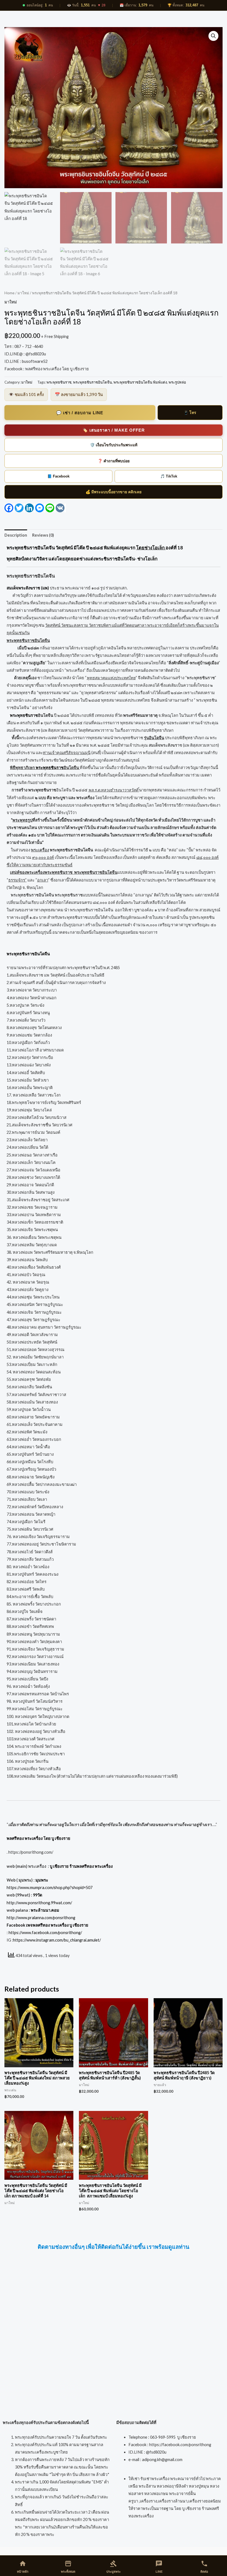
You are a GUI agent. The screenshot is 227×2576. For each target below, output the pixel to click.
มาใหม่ (23, 293)
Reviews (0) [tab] (43, 535)
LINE (159, 2567)
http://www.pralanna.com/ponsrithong (41, 1918)
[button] (213, 36)
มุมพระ (42, 1880)
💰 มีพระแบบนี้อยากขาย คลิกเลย (114, 492)
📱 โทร (190, 413)
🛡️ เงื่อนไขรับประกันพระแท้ (114, 445)
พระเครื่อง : (70, 1866)
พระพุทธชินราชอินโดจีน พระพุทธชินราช (47, 895)
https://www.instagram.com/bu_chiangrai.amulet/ (57, 1940)
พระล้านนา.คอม (45, 1910)
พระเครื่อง (40, 850)
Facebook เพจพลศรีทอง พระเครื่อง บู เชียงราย (47, 1925)
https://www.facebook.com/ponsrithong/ (45, 1933)
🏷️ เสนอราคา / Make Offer (114, 430)
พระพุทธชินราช (59, 382)
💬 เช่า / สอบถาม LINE (80, 413)
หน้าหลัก (23, 2567)
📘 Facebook (58, 476)
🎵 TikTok (169, 476)
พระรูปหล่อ (177, 382)
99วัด (38, 1895)
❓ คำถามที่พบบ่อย (114, 461)
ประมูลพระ (114, 2567)
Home (9, 293)
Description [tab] (16, 535)
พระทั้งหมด (68, 2567)
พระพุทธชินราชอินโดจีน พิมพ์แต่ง (140, 382)
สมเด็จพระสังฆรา (164, 745)
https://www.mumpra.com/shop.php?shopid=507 (50, 1888)
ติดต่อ (204, 2567)
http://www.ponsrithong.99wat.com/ (39, 1903)
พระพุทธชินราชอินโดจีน (92, 382)
